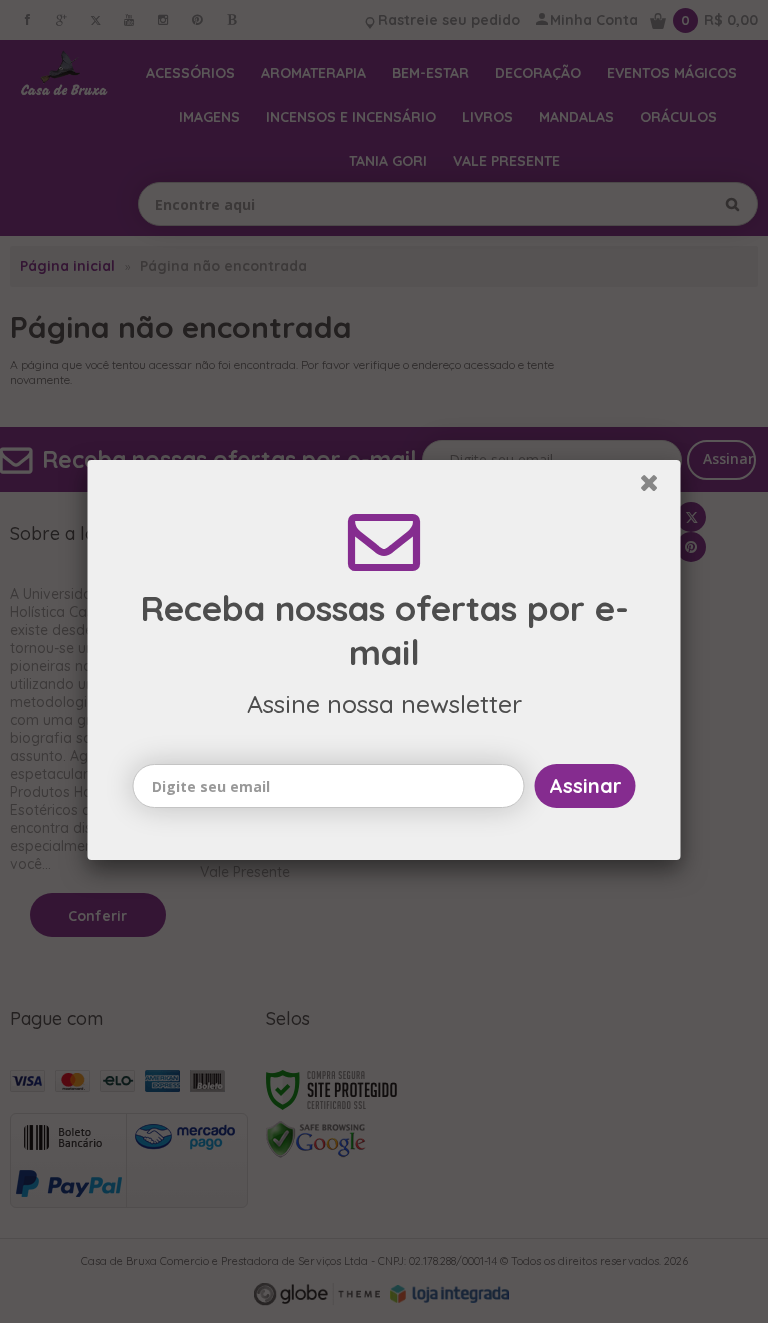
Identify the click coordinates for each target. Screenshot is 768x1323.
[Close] (658, 489)
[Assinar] (585, 787)
